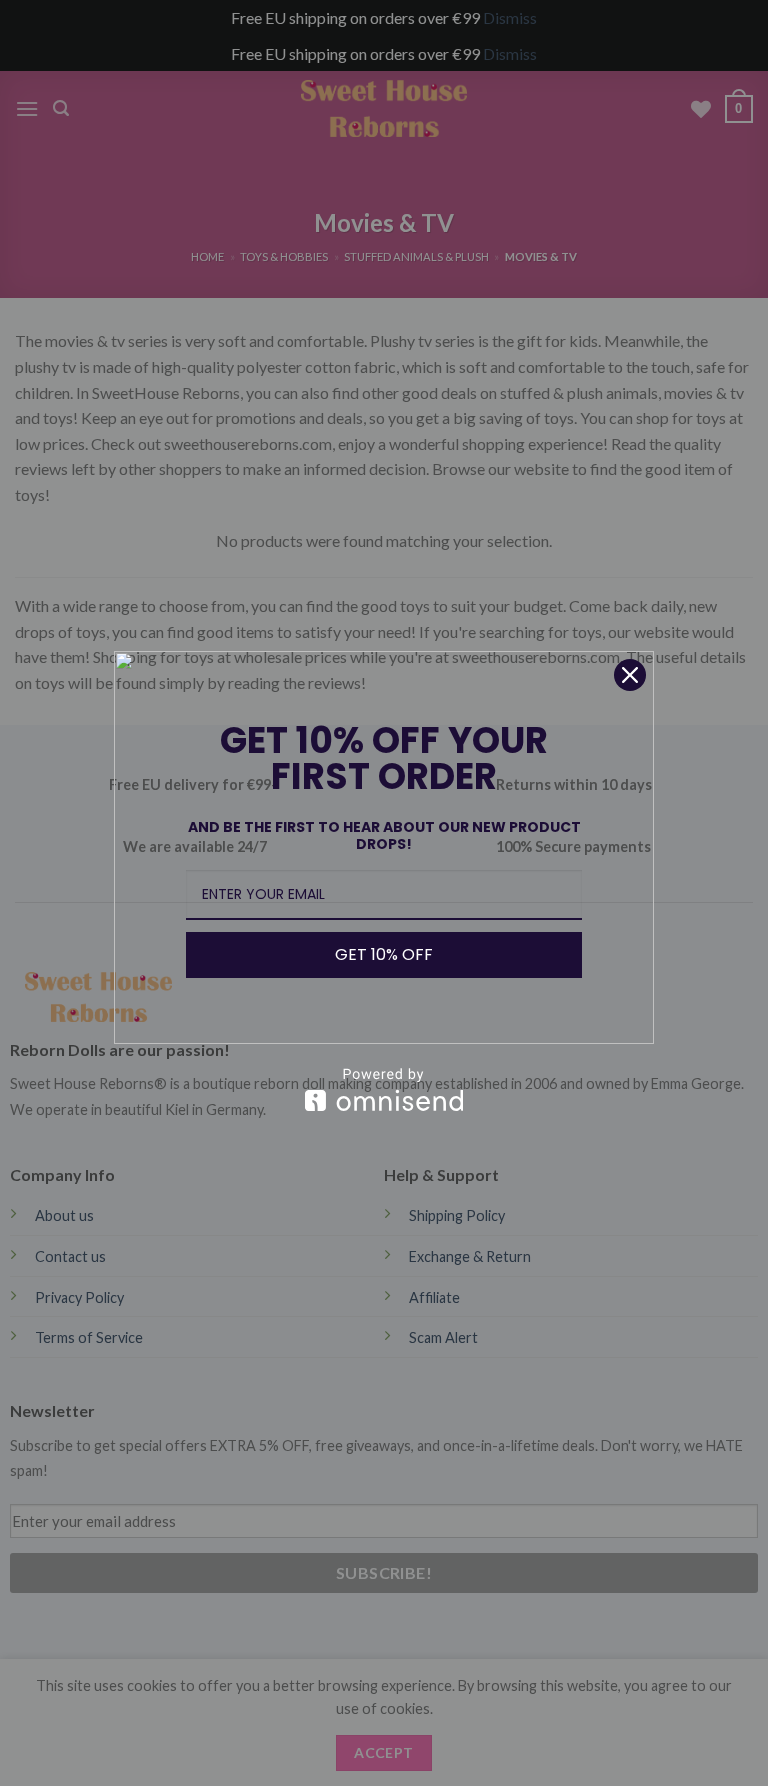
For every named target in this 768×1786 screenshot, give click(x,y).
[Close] (630, 675)
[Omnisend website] (384, 1089)
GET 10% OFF (384, 954)
